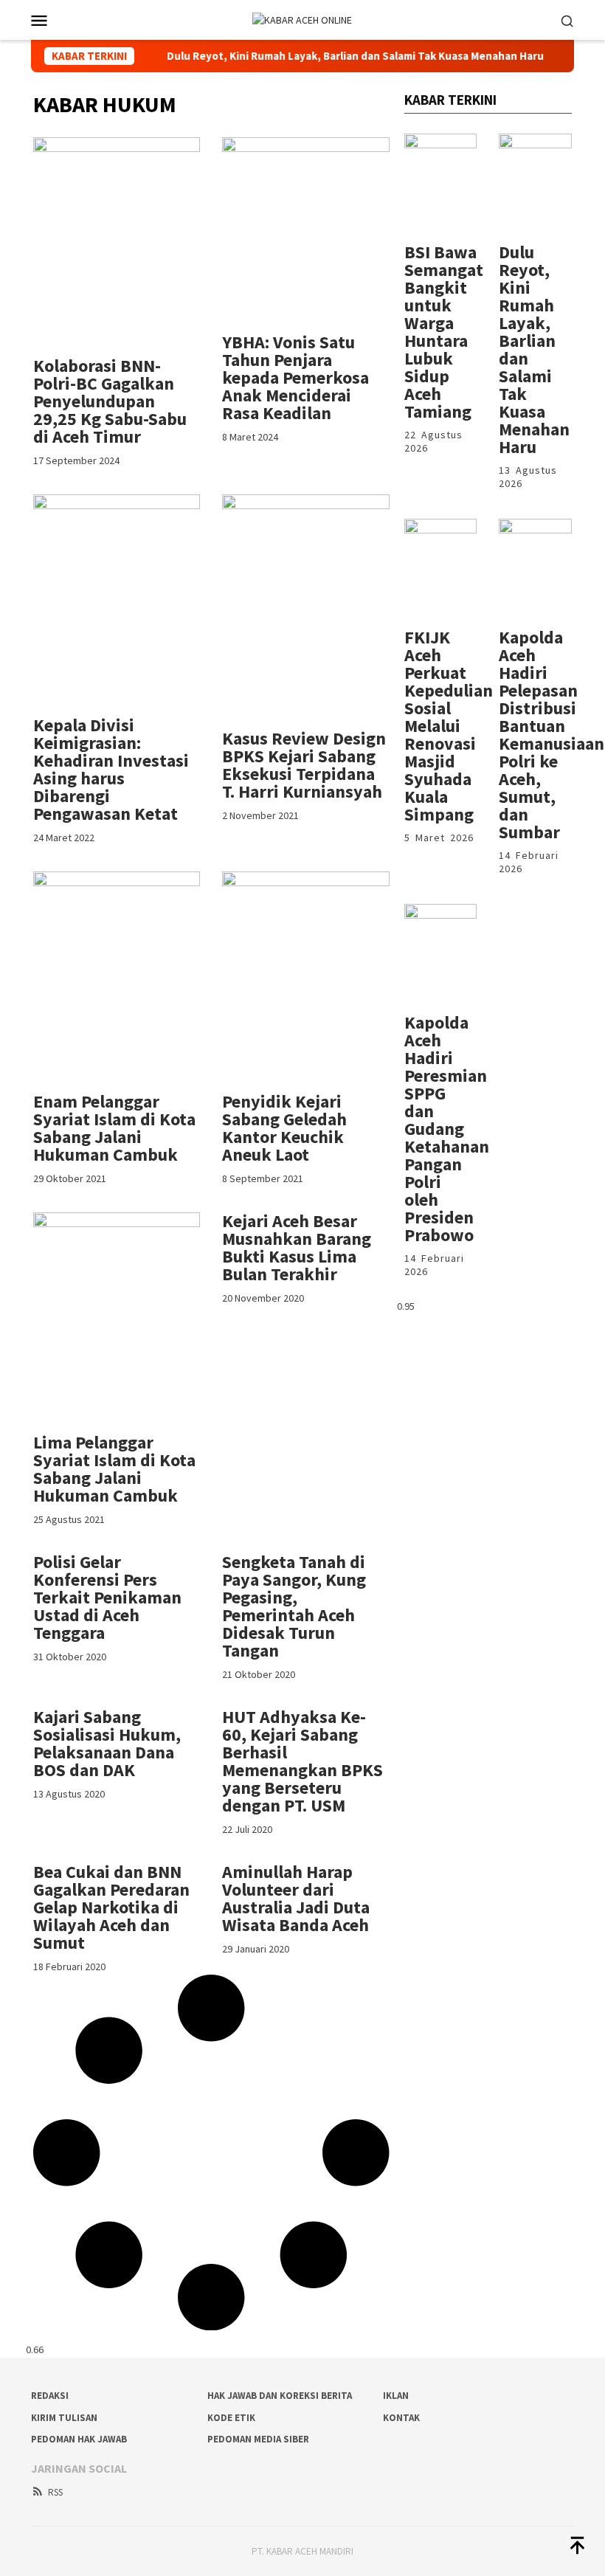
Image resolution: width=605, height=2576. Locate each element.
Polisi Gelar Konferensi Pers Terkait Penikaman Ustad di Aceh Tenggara (107, 1597)
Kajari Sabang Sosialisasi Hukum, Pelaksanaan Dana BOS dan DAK (107, 1743)
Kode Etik (231, 2418)
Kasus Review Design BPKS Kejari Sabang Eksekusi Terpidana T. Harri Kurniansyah (304, 765)
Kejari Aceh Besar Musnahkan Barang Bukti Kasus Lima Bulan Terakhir (297, 1247)
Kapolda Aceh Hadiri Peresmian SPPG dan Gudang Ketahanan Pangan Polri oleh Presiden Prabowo (447, 1129)
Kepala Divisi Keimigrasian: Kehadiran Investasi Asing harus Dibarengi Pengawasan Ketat (111, 769)
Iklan (396, 2396)
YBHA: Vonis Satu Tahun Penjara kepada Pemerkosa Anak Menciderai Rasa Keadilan (295, 377)
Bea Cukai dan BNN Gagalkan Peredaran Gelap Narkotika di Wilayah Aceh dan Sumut (111, 1907)
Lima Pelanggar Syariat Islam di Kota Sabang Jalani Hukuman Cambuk (114, 1469)
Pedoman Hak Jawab (79, 2439)
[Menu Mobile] (57, 20)
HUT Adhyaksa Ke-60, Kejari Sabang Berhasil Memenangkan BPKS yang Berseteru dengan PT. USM (302, 1761)
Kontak (401, 2418)
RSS (55, 2492)
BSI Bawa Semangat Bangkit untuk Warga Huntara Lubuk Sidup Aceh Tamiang (444, 332)
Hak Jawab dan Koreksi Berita (280, 2396)
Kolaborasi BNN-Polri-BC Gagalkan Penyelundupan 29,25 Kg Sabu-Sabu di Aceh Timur (110, 401)
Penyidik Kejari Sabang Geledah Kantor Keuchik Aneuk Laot (284, 1128)
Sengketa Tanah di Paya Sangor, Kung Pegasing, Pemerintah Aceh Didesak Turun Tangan (294, 1606)
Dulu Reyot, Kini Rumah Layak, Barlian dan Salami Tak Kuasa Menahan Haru (319, 56)
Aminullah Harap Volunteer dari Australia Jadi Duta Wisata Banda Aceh (296, 1898)
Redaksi (50, 2396)
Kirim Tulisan (64, 2418)
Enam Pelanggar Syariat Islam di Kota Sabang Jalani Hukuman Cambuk (114, 1128)
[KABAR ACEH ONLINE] (302, 19)
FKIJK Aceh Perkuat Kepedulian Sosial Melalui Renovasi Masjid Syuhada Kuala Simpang (449, 726)
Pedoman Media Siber (258, 2439)
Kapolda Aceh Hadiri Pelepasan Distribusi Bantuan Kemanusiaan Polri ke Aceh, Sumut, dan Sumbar (552, 735)
